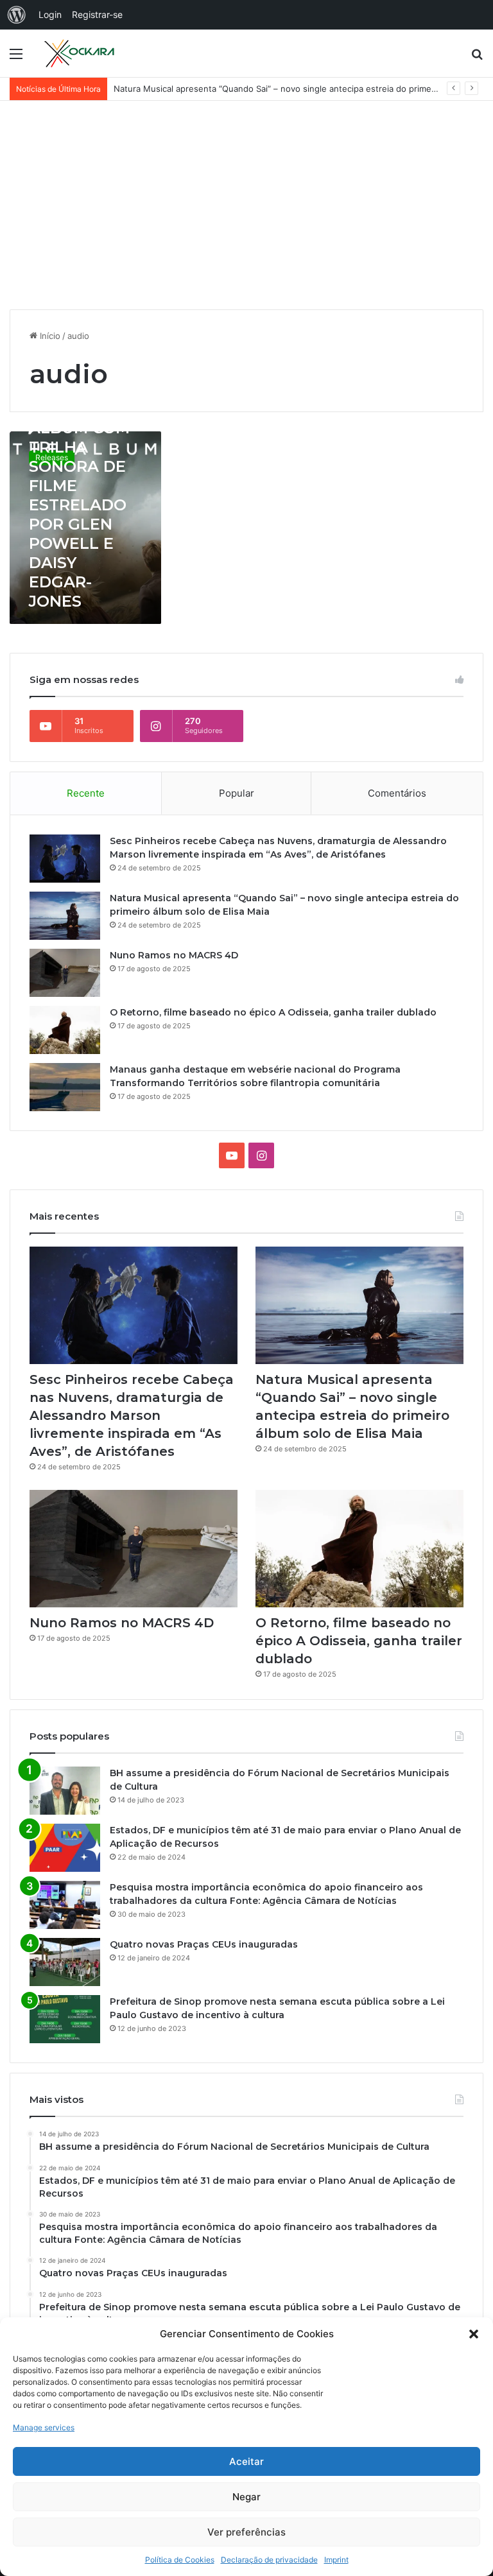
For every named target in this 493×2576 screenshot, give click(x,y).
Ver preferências (246, 2532)
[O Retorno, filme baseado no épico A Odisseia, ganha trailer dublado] (65, 1030)
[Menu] (16, 58)
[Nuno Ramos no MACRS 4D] (65, 973)
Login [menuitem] (50, 14)
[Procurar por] (477, 58)
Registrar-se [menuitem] (97, 14)
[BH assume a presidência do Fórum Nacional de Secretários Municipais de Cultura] (65, 1791)
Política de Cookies (180, 2560)
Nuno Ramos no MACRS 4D (174, 955)
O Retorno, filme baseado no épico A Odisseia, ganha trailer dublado (273, 1012)
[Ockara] (80, 53)
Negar (246, 2497)
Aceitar (246, 2461)
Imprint (336, 2560)
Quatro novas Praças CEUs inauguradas (204, 1944)
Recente (86, 793)
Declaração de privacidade (269, 2560)
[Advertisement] (246, 210)
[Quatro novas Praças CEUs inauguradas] (65, 1962)
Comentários (397, 793)
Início (49, 336)
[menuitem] (17, 15)
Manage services (44, 2427)
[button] (474, 2334)
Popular (237, 793)
